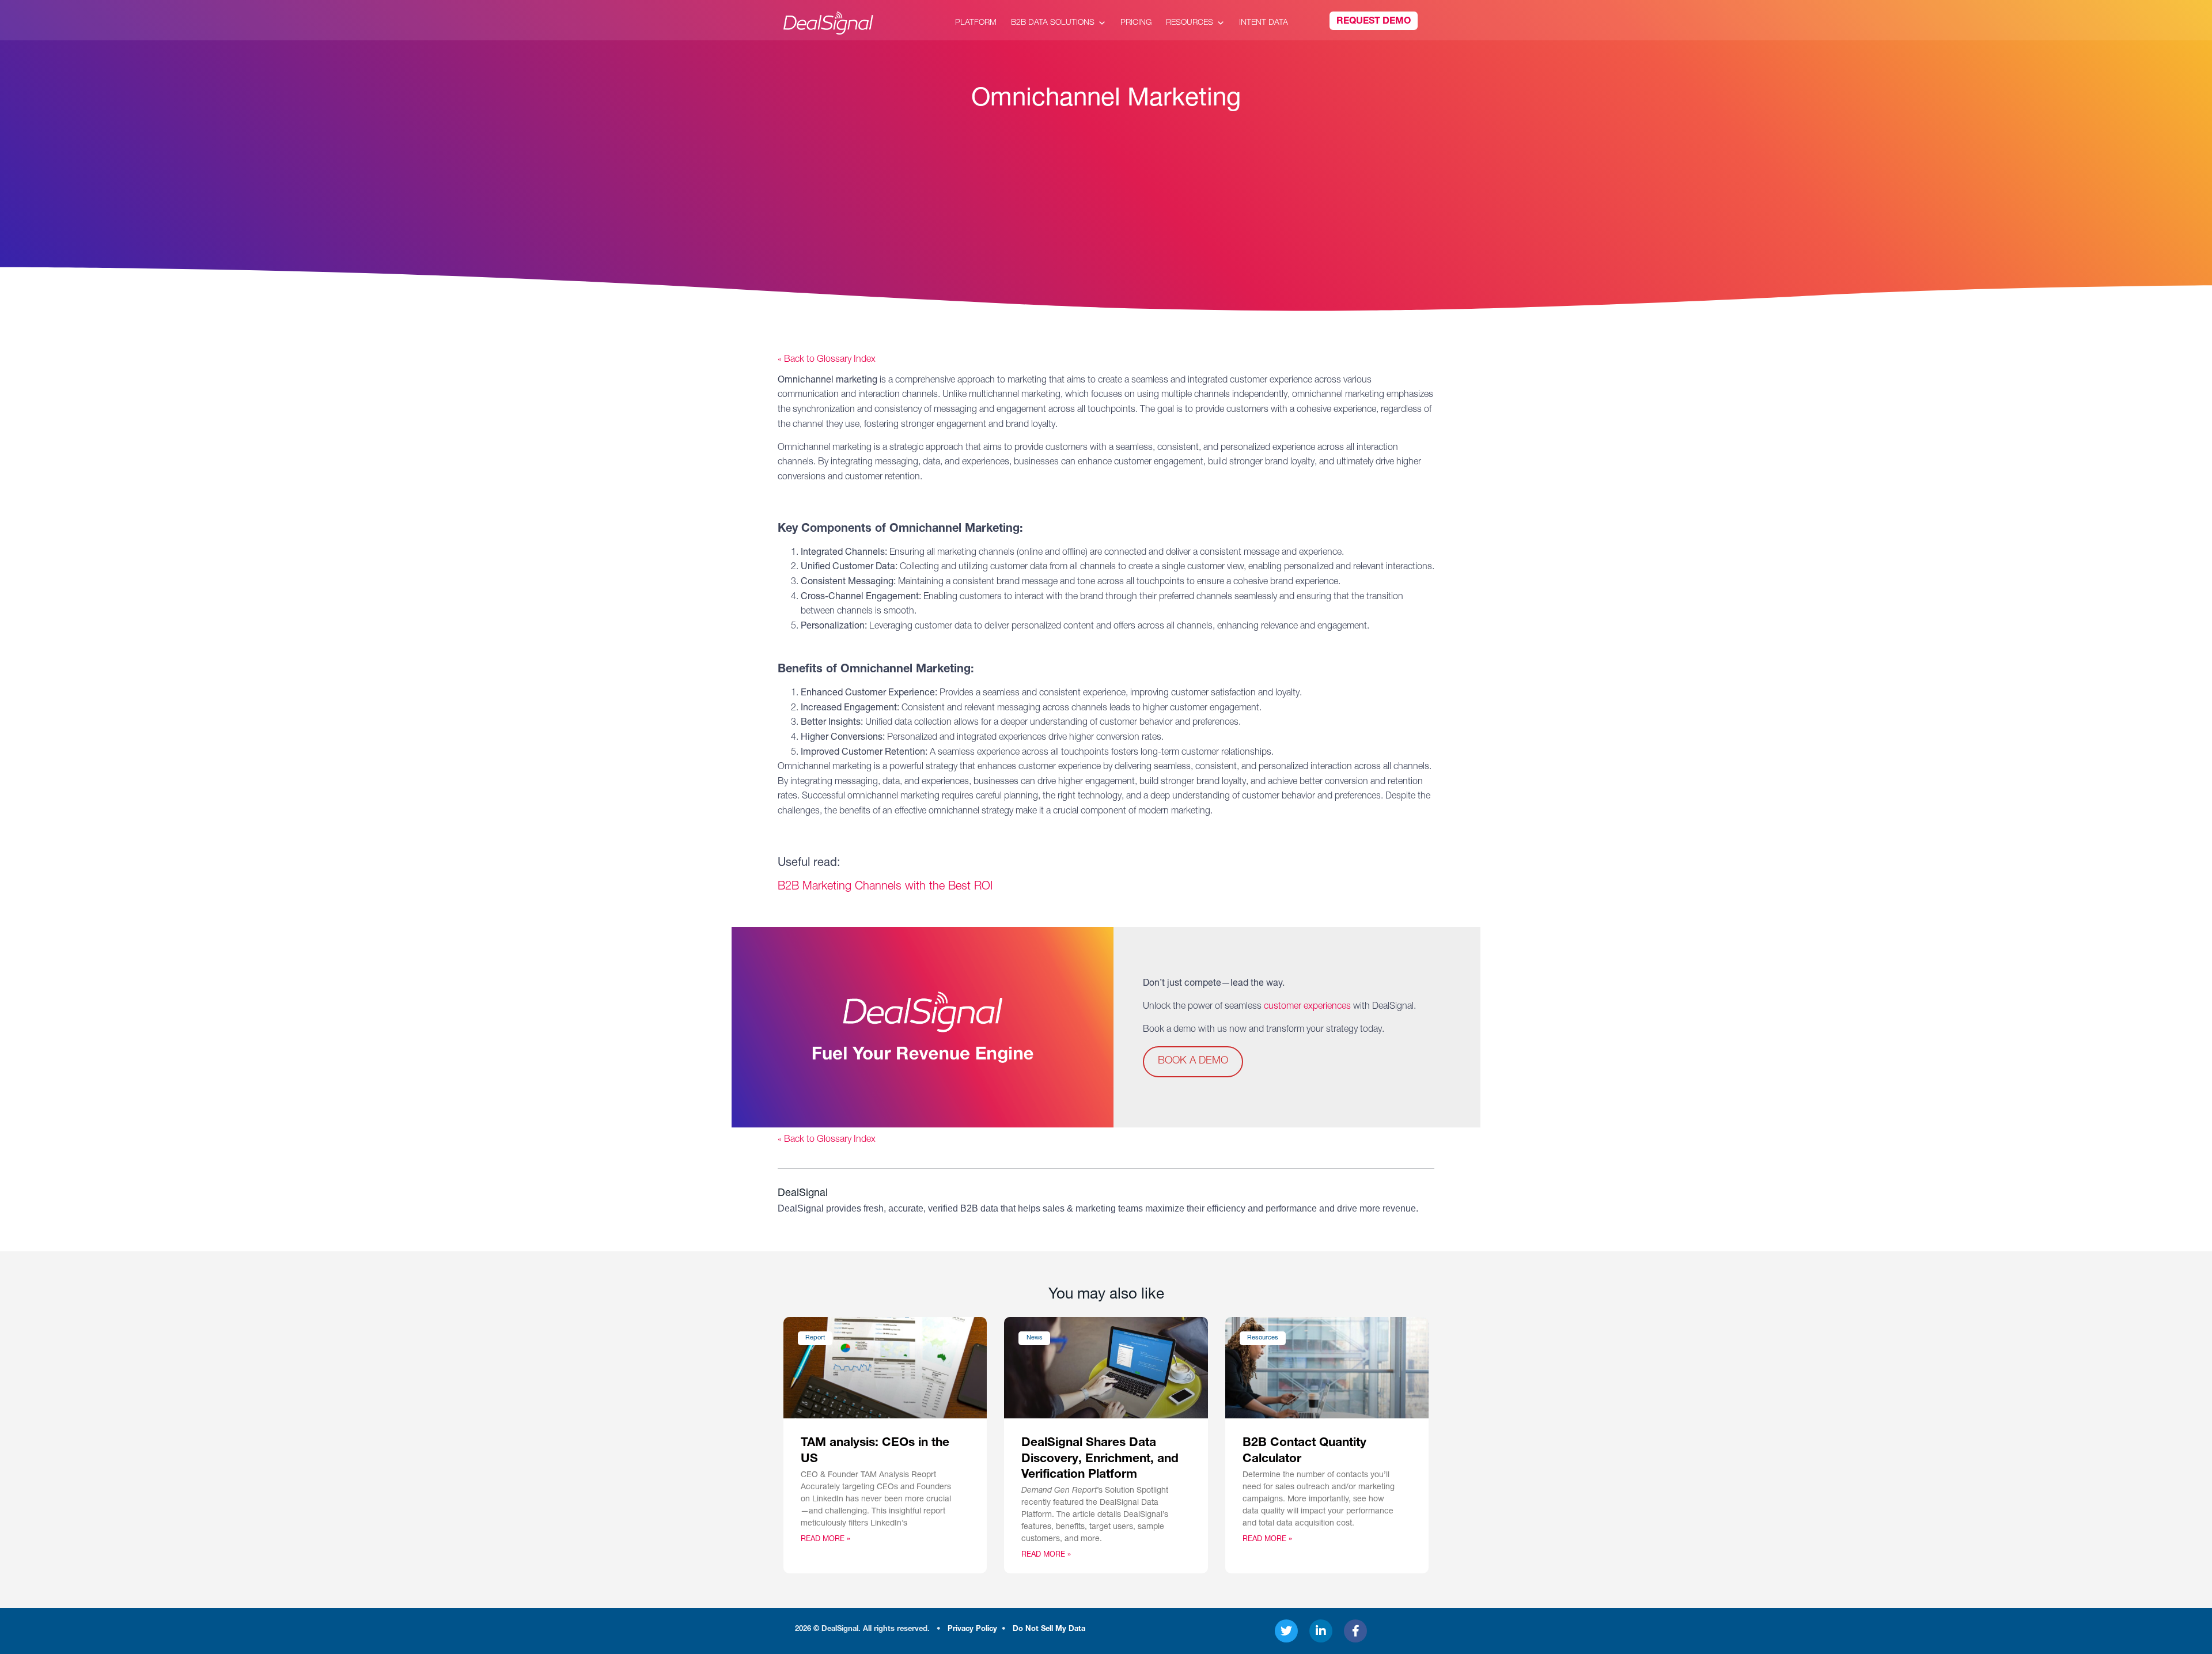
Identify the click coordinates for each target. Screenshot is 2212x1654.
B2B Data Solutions (1053, 23)
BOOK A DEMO (1193, 1061)
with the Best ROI (885, 887)
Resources (1190, 23)
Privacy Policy (972, 1630)
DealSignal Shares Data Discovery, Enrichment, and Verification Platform (1100, 1459)
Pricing (1136, 23)
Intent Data (1264, 23)
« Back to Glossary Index (827, 360)
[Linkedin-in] (1321, 1631)
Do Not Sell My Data (1049, 1630)
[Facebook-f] (1355, 1631)
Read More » (825, 1540)
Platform (976, 23)
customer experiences (1307, 1007)
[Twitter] (1286, 1631)
